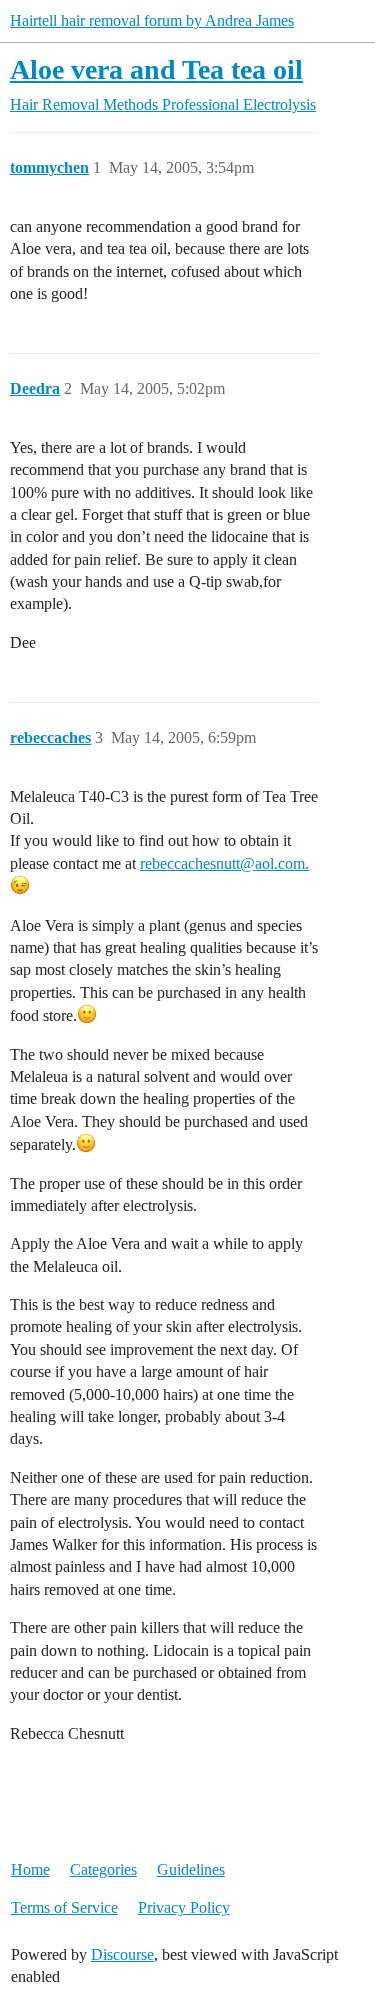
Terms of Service (64, 1907)
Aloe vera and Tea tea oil (156, 69)
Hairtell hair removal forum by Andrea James (152, 20)
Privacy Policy (184, 1907)
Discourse (122, 1954)
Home (30, 1869)
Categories (103, 1869)
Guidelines (191, 1869)
